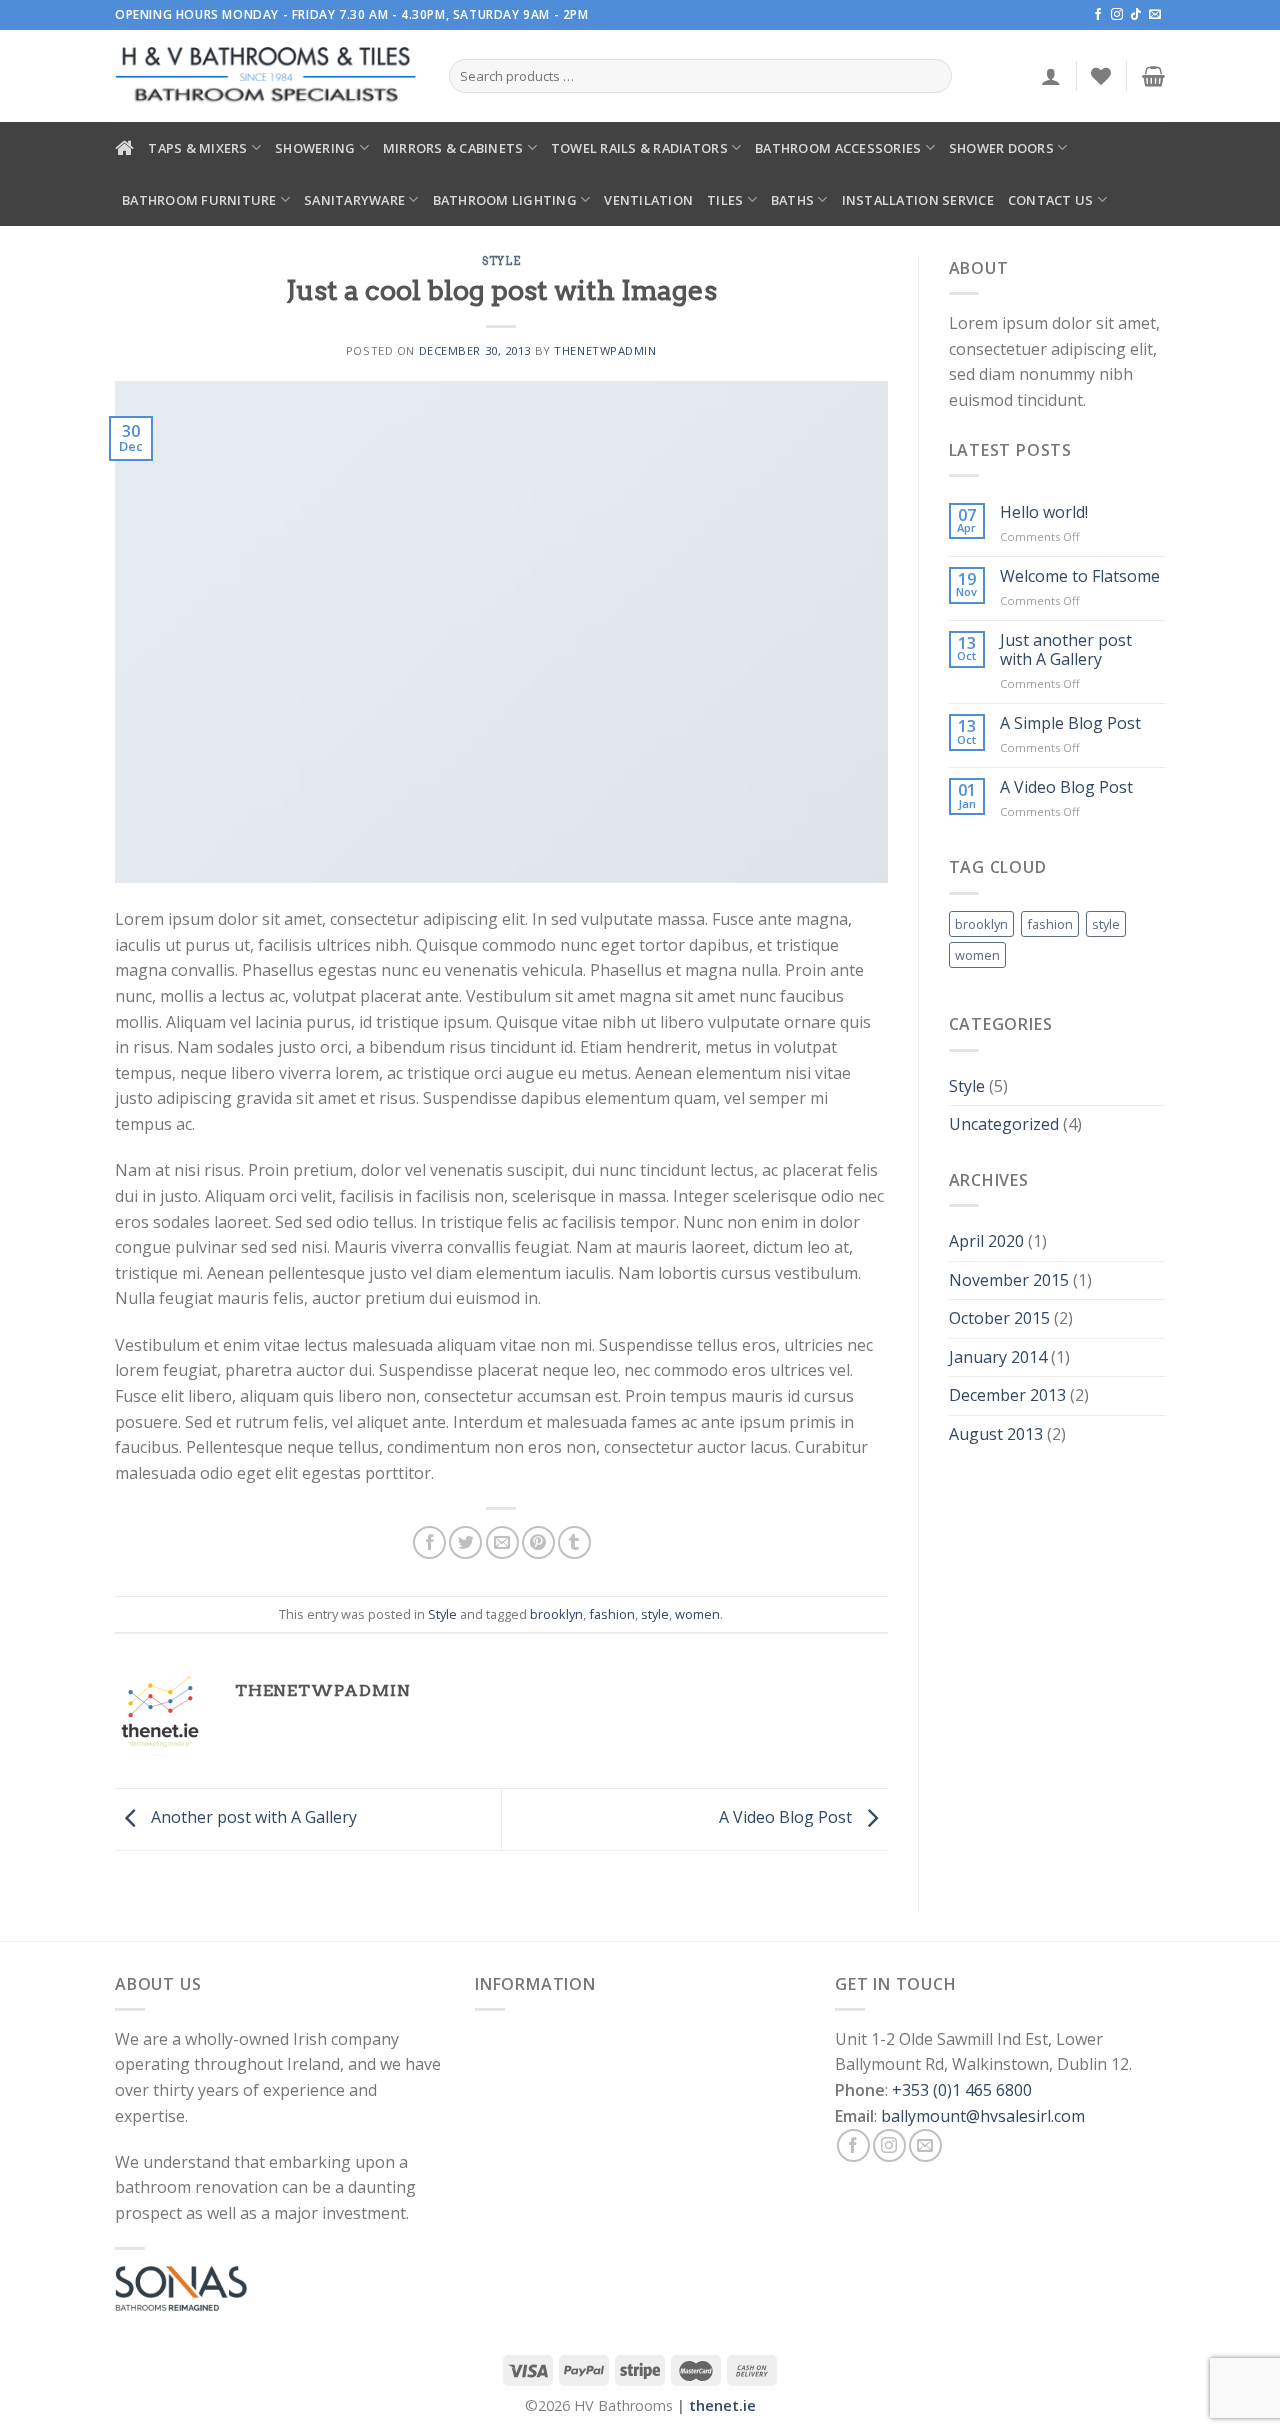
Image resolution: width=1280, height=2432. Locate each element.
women (697, 1614)
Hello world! (1044, 512)
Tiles (725, 200)
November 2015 (1009, 1280)
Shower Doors (1001, 148)
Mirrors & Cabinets (453, 148)
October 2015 (999, 1318)
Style (501, 261)
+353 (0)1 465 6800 (962, 2090)
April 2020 (986, 1241)
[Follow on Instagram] (1117, 15)
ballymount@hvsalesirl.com (983, 2116)
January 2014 (998, 1357)
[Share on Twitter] (465, 1542)
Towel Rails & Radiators (639, 148)
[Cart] (1153, 76)
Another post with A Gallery (252, 1817)
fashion (612, 1614)
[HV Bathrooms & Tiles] (267, 76)
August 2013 (996, 1434)
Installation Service (918, 200)
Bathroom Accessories (838, 148)
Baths (792, 200)
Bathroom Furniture (199, 200)
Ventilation (648, 200)
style (655, 1614)
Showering (315, 148)
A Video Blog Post (787, 1817)
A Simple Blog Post (1070, 723)
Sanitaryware (354, 200)
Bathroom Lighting (505, 200)
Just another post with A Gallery (1066, 650)
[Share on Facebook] (429, 1542)
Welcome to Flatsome (1080, 576)
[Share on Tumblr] (574, 1542)
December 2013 (1007, 1395)
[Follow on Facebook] (1098, 15)
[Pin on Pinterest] (538, 1542)
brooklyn (556, 1614)
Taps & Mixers (197, 148)
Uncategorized (1004, 1124)
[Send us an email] (1155, 15)
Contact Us (1051, 200)
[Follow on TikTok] (1136, 15)
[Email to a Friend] (502, 1542)
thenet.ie (722, 2405)
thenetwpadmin (605, 350)
